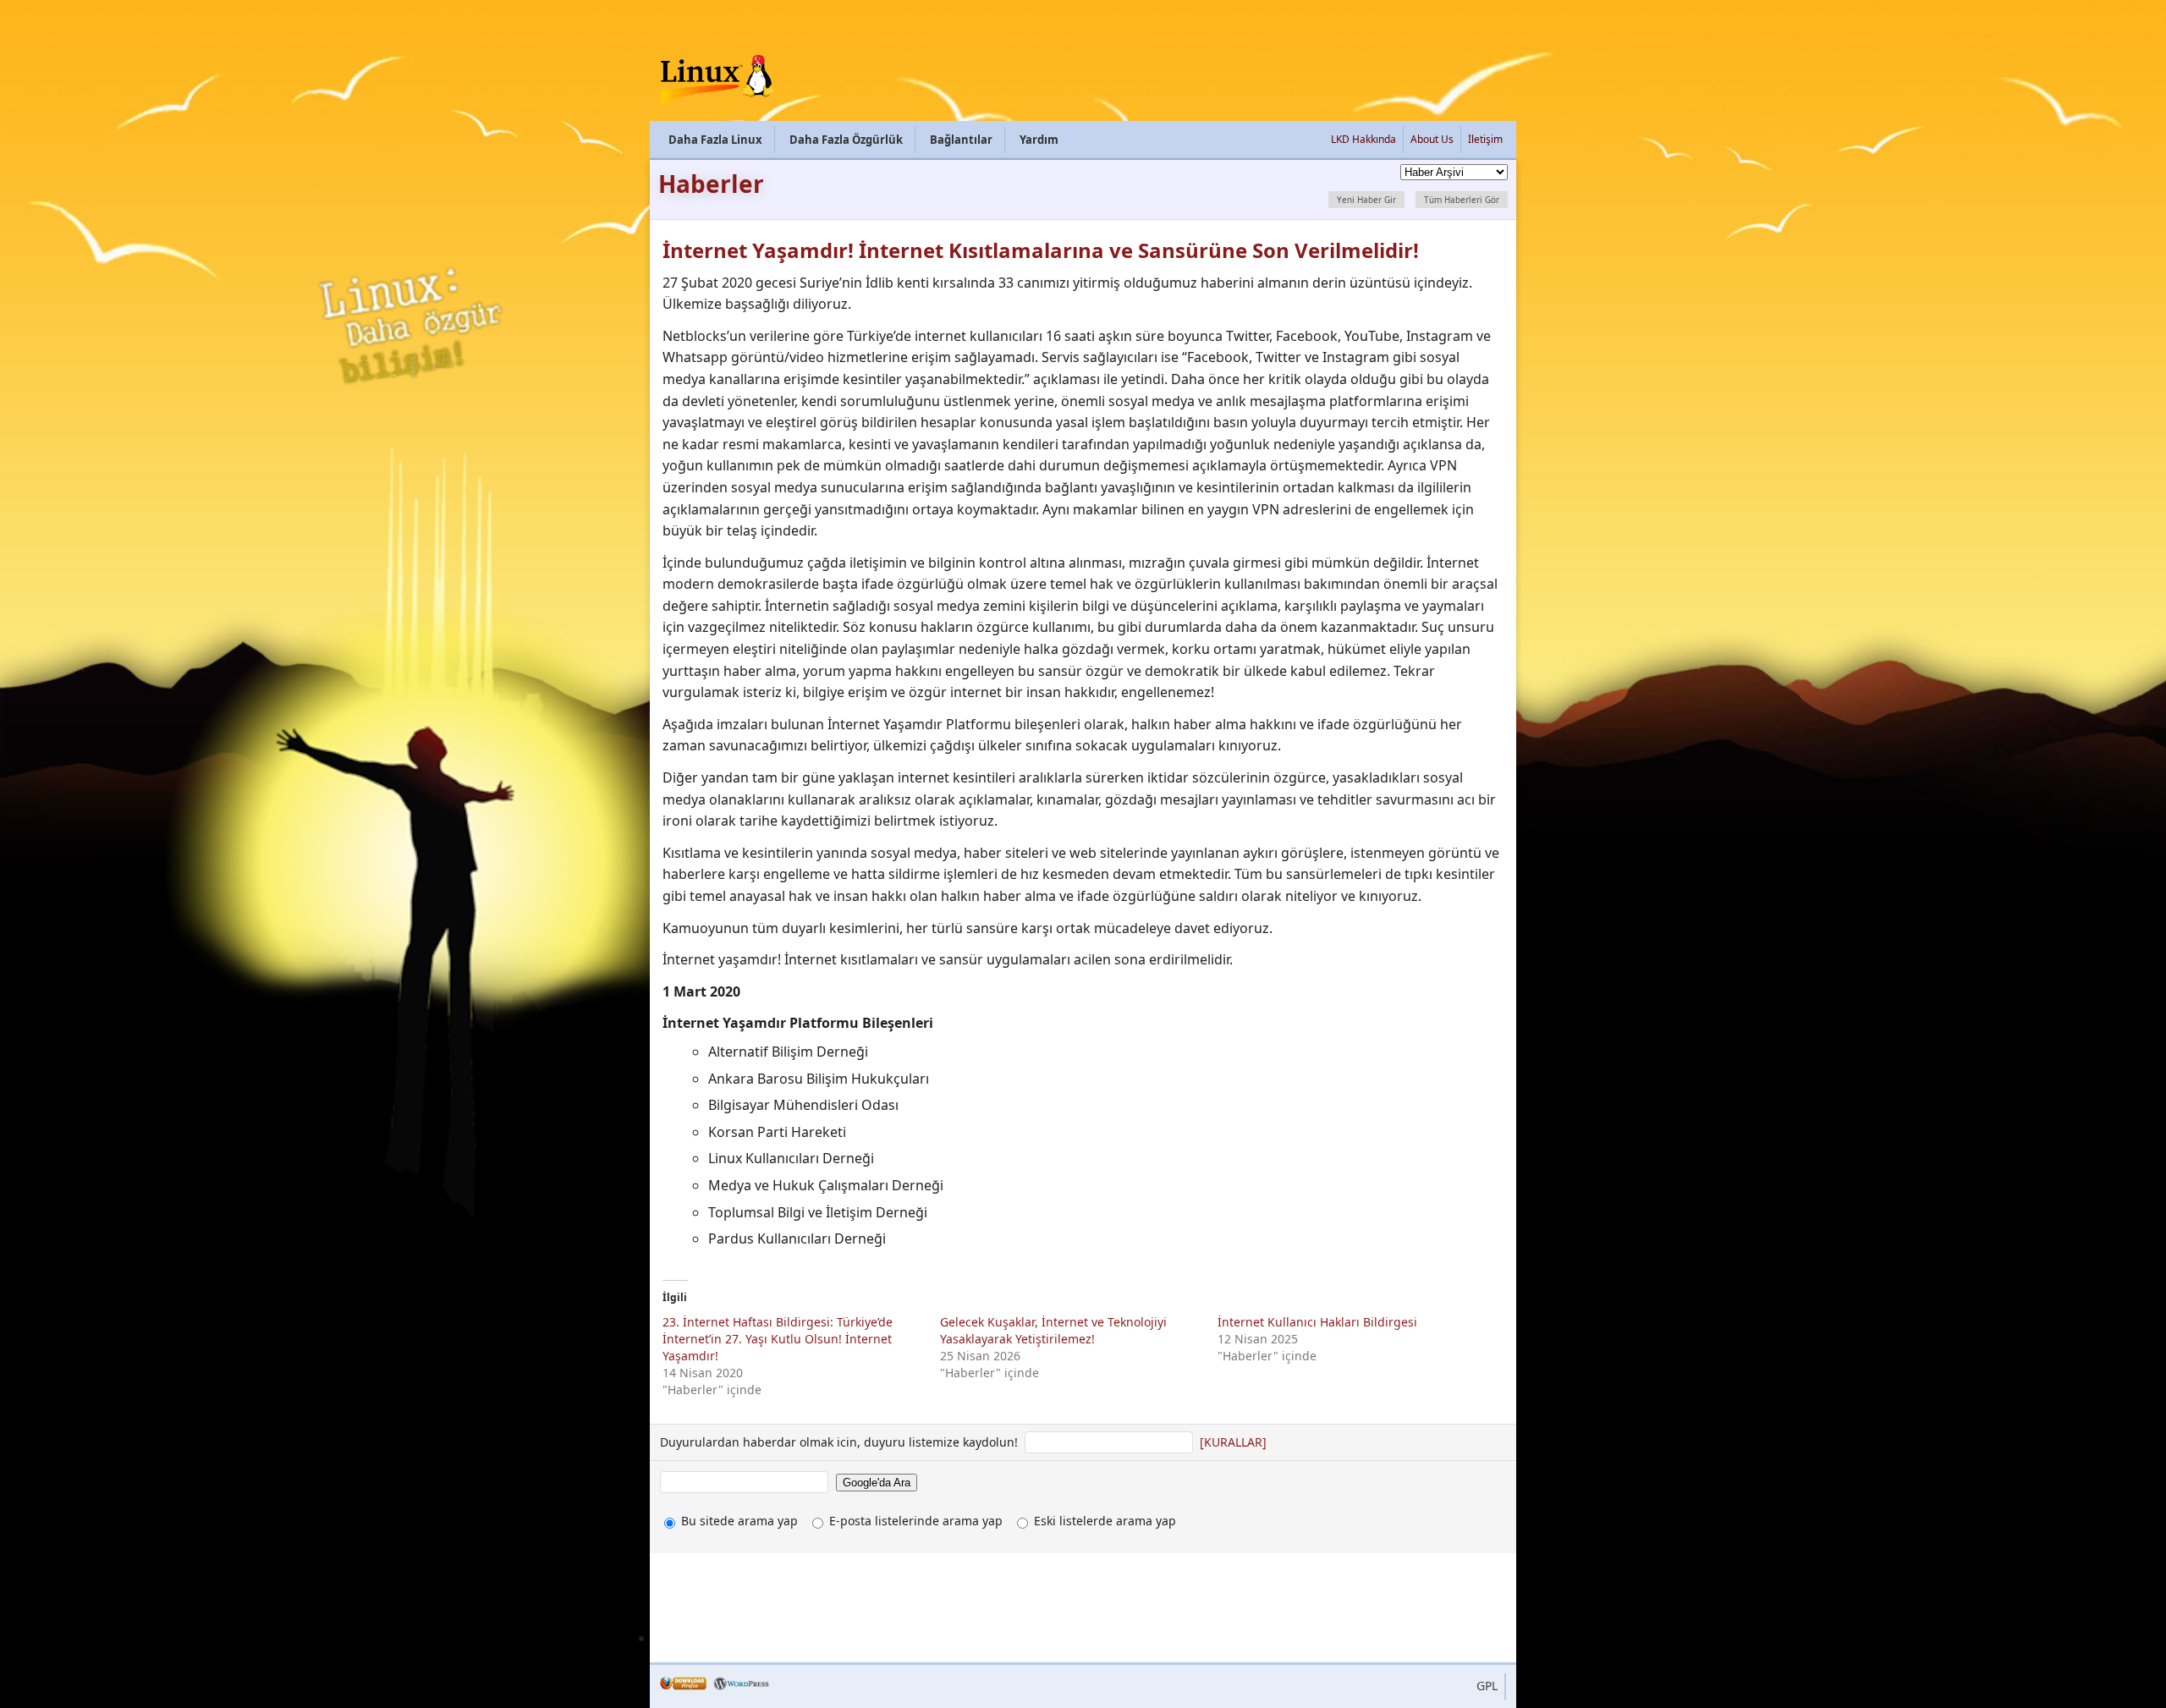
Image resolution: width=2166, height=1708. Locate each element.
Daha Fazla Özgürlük (846, 140)
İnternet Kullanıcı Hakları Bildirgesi (1317, 1322)
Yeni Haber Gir (1366, 200)
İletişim (1485, 139)
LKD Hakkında (1363, 139)
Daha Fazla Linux (715, 140)
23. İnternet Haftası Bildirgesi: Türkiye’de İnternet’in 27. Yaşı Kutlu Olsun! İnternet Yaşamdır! (778, 1339)
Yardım (1039, 140)
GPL (1487, 1686)
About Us (1432, 139)
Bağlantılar (961, 140)
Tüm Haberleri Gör (1462, 200)
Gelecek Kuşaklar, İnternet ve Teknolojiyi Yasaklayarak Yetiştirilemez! (1053, 1330)
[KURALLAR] (1233, 1442)
